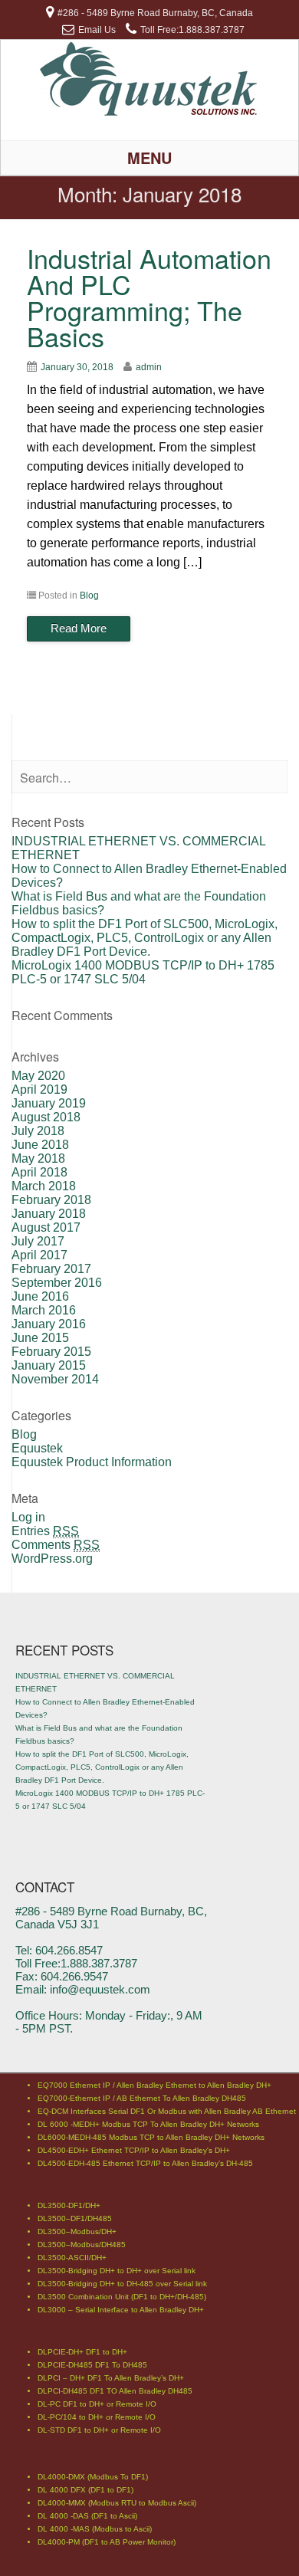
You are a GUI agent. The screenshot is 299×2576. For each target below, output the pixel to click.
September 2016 (57, 1283)
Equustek (37, 1448)
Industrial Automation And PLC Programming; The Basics (149, 297)
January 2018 (49, 1214)
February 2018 (51, 1200)
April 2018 (39, 1172)
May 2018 (38, 1158)
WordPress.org (52, 1559)
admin (149, 367)
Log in (28, 1517)
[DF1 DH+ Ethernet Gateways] (150, 113)
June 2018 (40, 1145)
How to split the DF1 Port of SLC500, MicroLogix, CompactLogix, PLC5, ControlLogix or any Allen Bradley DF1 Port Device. (145, 938)
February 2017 (51, 1269)
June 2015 (40, 1338)
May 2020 (38, 1076)
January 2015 (49, 1365)
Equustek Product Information (92, 1462)
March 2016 (44, 1310)
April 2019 (39, 1089)
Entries (45, 1531)
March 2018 (44, 1186)
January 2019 (49, 1103)
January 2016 (49, 1324)
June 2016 (40, 1296)
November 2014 (55, 1379)
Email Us (97, 30)
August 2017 (46, 1227)
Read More (79, 628)
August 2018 (46, 1117)
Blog (89, 596)
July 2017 (38, 1241)
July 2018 (38, 1131)
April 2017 (39, 1255)
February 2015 (51, 1352)
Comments (56, 1545)
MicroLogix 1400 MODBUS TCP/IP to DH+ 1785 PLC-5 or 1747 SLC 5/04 (143, 972)
